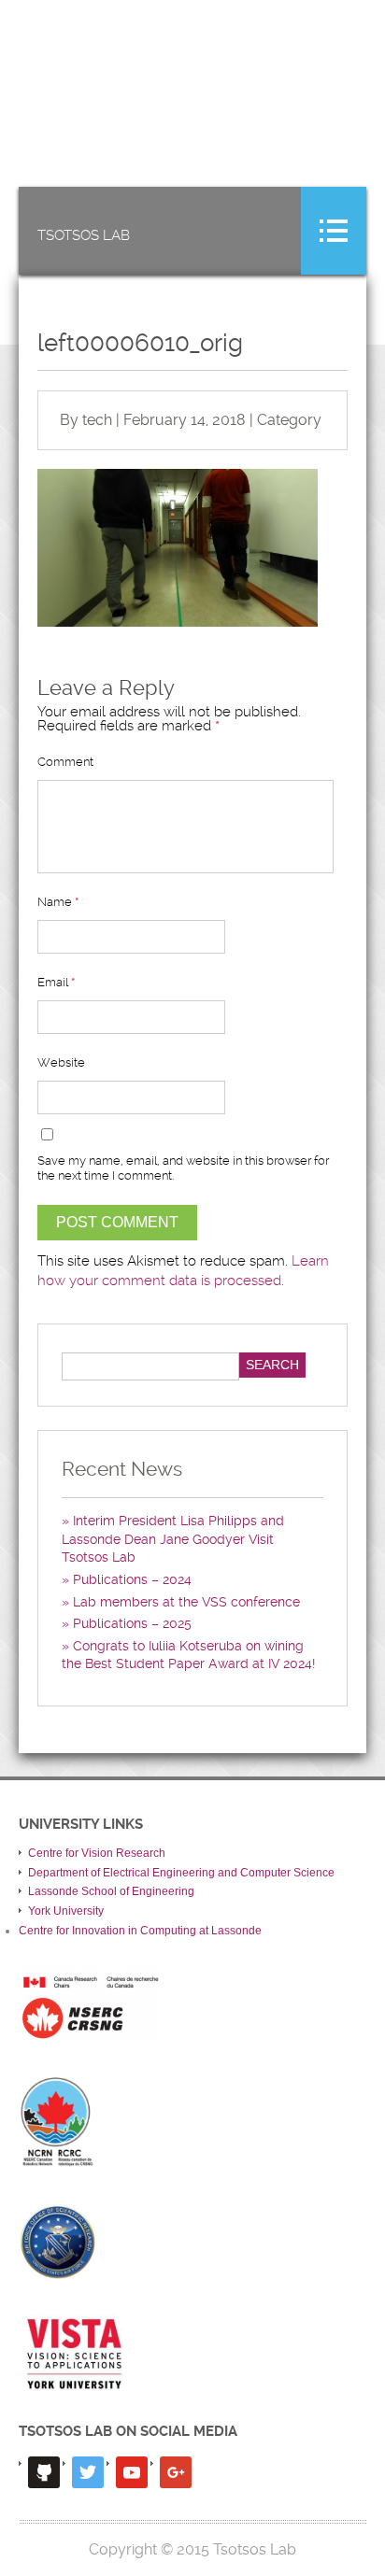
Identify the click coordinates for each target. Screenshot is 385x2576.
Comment (65, 762)
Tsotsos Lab (84, 236)
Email (56, 982)
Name (58, 902)
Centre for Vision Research (97, 1853)
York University (66, 1911)
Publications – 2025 (132, 1623)
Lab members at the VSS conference (186, 1602)
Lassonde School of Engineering (111, 1891)
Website (61, 1062)
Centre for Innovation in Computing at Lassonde (140, 1931)
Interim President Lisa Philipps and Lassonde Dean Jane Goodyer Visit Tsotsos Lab (173, 1539)
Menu (334, 231)
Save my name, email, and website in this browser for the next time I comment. (183, 1168)
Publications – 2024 (132, 1579)
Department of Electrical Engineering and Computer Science (181, 1873)
